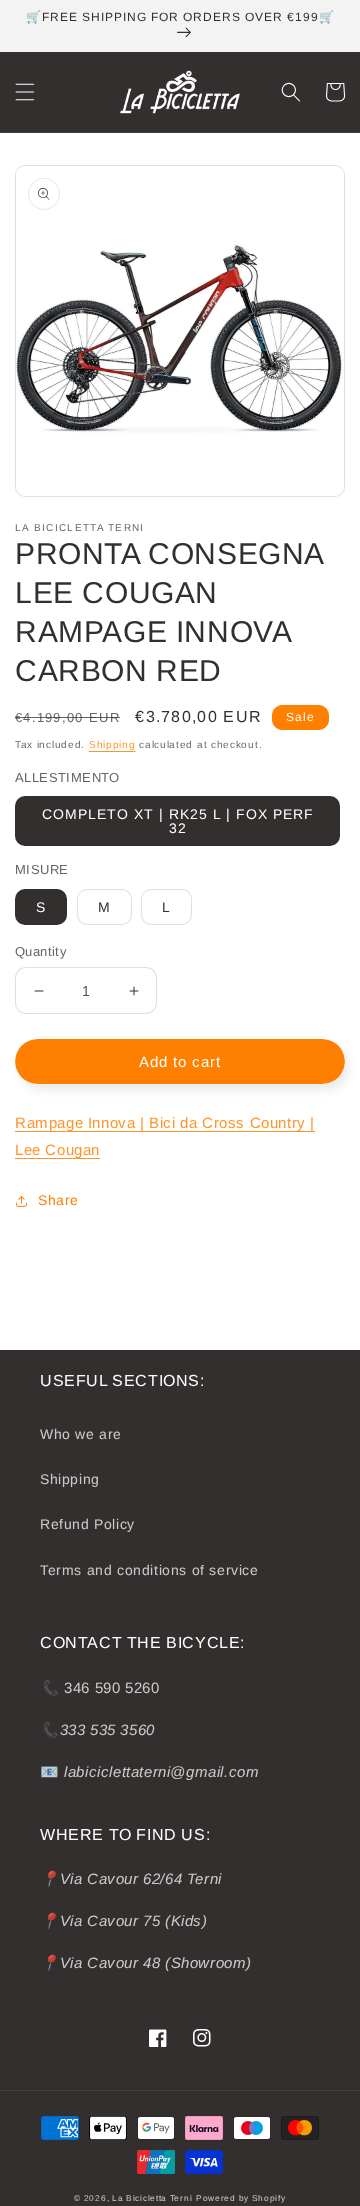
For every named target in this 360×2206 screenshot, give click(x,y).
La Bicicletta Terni (152, 2198)
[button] (25, 92)
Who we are (81, 1434)
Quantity (41, 951)
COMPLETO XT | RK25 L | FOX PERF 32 (178, 821)
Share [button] (58, 1200)
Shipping (112, 744)
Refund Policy (87, 1524)
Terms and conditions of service (149, 1570)
